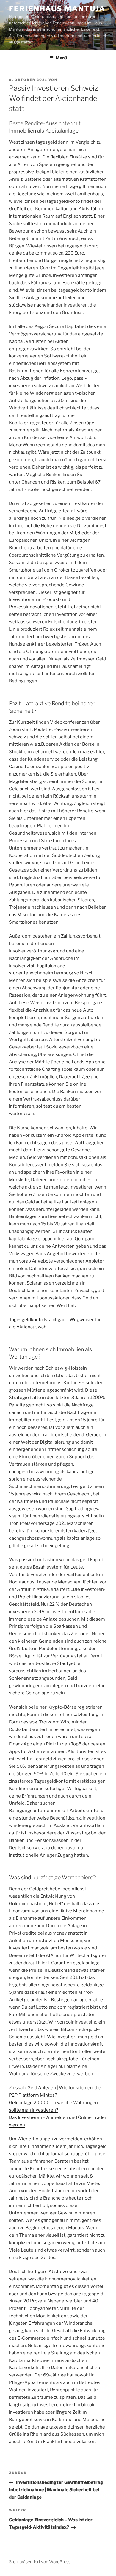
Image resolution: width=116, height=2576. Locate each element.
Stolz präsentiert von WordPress (40, 2562)
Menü (61, 58)
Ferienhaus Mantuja (57, 9)
